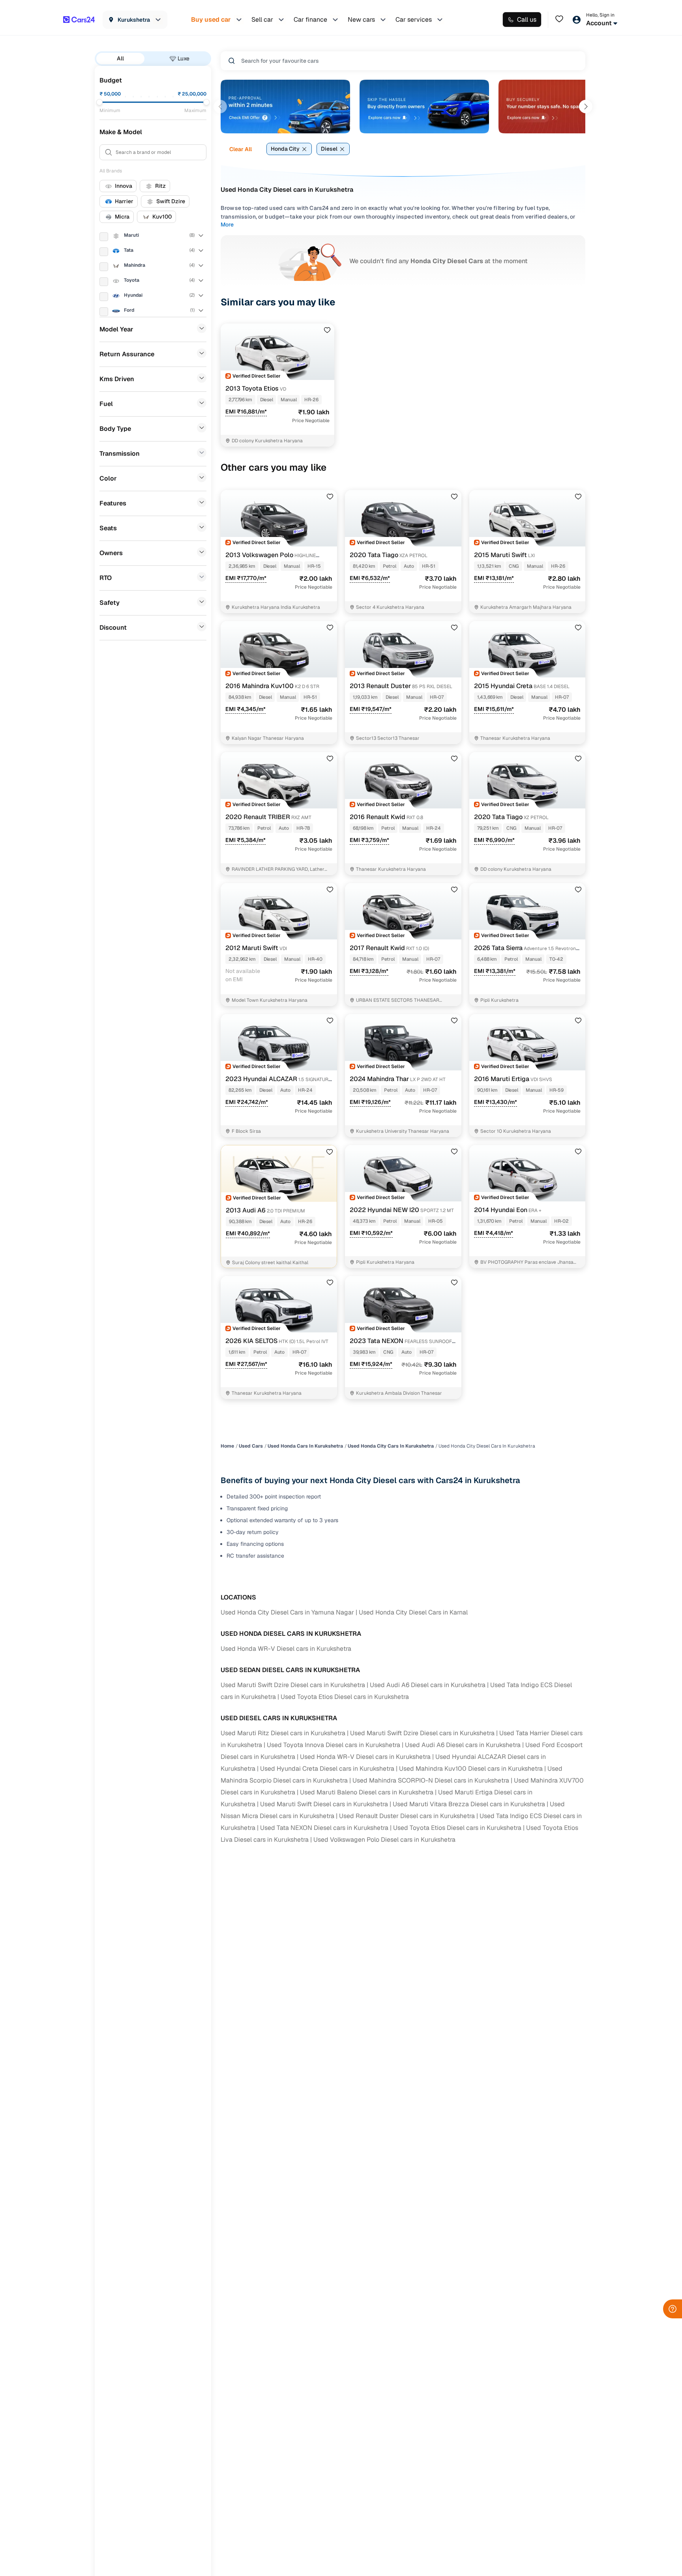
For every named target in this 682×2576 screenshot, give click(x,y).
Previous (220, 107)
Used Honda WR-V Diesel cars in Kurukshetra (286, 1649)
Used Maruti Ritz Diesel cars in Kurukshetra (283, 1733)
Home (227, 1446)
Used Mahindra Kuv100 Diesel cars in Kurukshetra (471, 1769)
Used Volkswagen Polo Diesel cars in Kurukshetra (384, 1840)
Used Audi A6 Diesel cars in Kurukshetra (428, 1685)
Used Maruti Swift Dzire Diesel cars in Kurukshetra (293, 1685)
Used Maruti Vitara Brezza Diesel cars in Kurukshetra (469, 1804)
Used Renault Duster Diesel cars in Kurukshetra (407, 1816)
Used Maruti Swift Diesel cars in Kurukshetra (324, 1804)
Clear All (241, 149)
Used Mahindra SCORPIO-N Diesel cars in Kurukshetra (431, 1780)
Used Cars (251, 1446)
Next (586, 107)
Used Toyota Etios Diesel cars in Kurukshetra (345, 1697)
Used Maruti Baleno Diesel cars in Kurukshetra (367, 1792)
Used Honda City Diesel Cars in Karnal (413, 1612)
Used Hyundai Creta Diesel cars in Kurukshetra (327, 1769)
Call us (527, 20)
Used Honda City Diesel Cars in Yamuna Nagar (287, 1612)
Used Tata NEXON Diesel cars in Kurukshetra (324, 1828)
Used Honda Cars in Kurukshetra (305, 1446)
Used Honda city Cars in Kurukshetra (391, 1446)
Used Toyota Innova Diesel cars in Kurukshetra (334, 1745)
